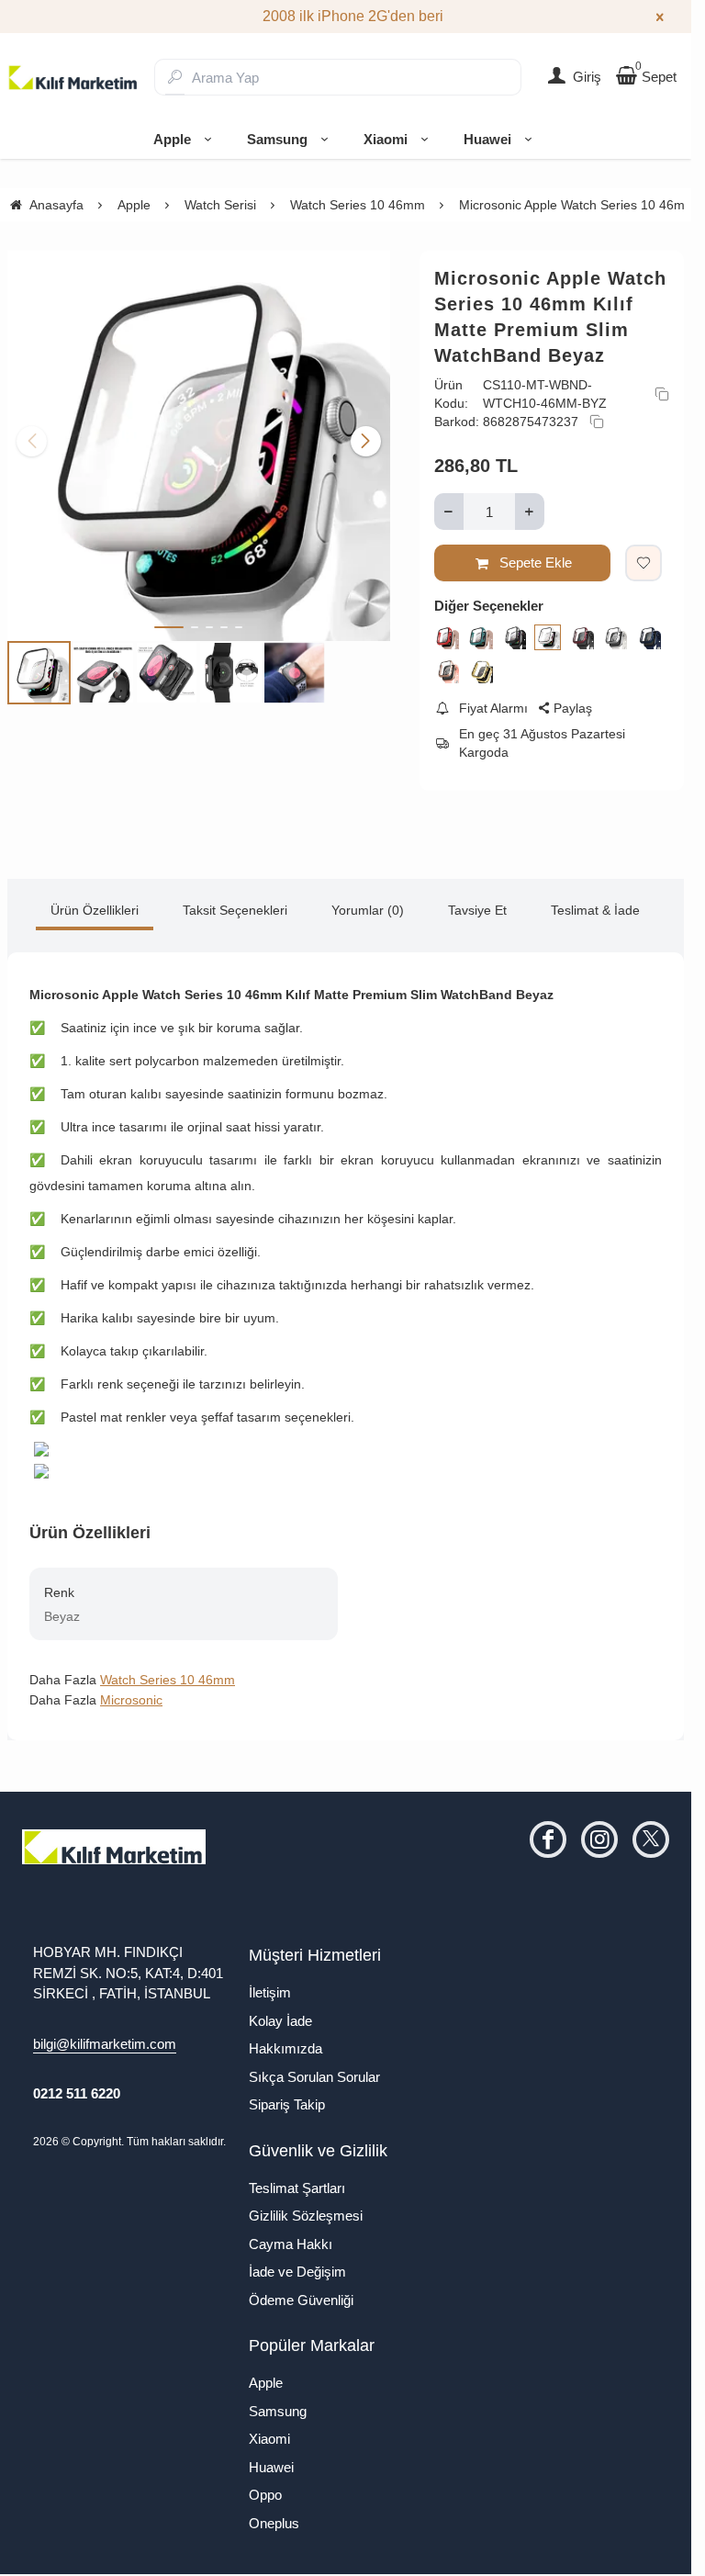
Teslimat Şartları (297, 2188)
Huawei (487, 139)
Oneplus (274, 2523)
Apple (172, 139)
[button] (169, 620)
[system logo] (73, 77)
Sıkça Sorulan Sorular (314, 2077)
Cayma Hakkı (291, 2244)
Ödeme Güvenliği (301, 2300)
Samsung (277, 139)
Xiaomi (386, 139)
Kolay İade (280, 2021)
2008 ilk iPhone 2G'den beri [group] (346, 16)
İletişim (270, 1992)
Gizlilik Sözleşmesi (306, 2216)
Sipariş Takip (287, 2104)
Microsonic (131, 1700)
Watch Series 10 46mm (168, 1680)
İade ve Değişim (297, 2272)
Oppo (265, 2495)
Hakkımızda (285, 2048)
